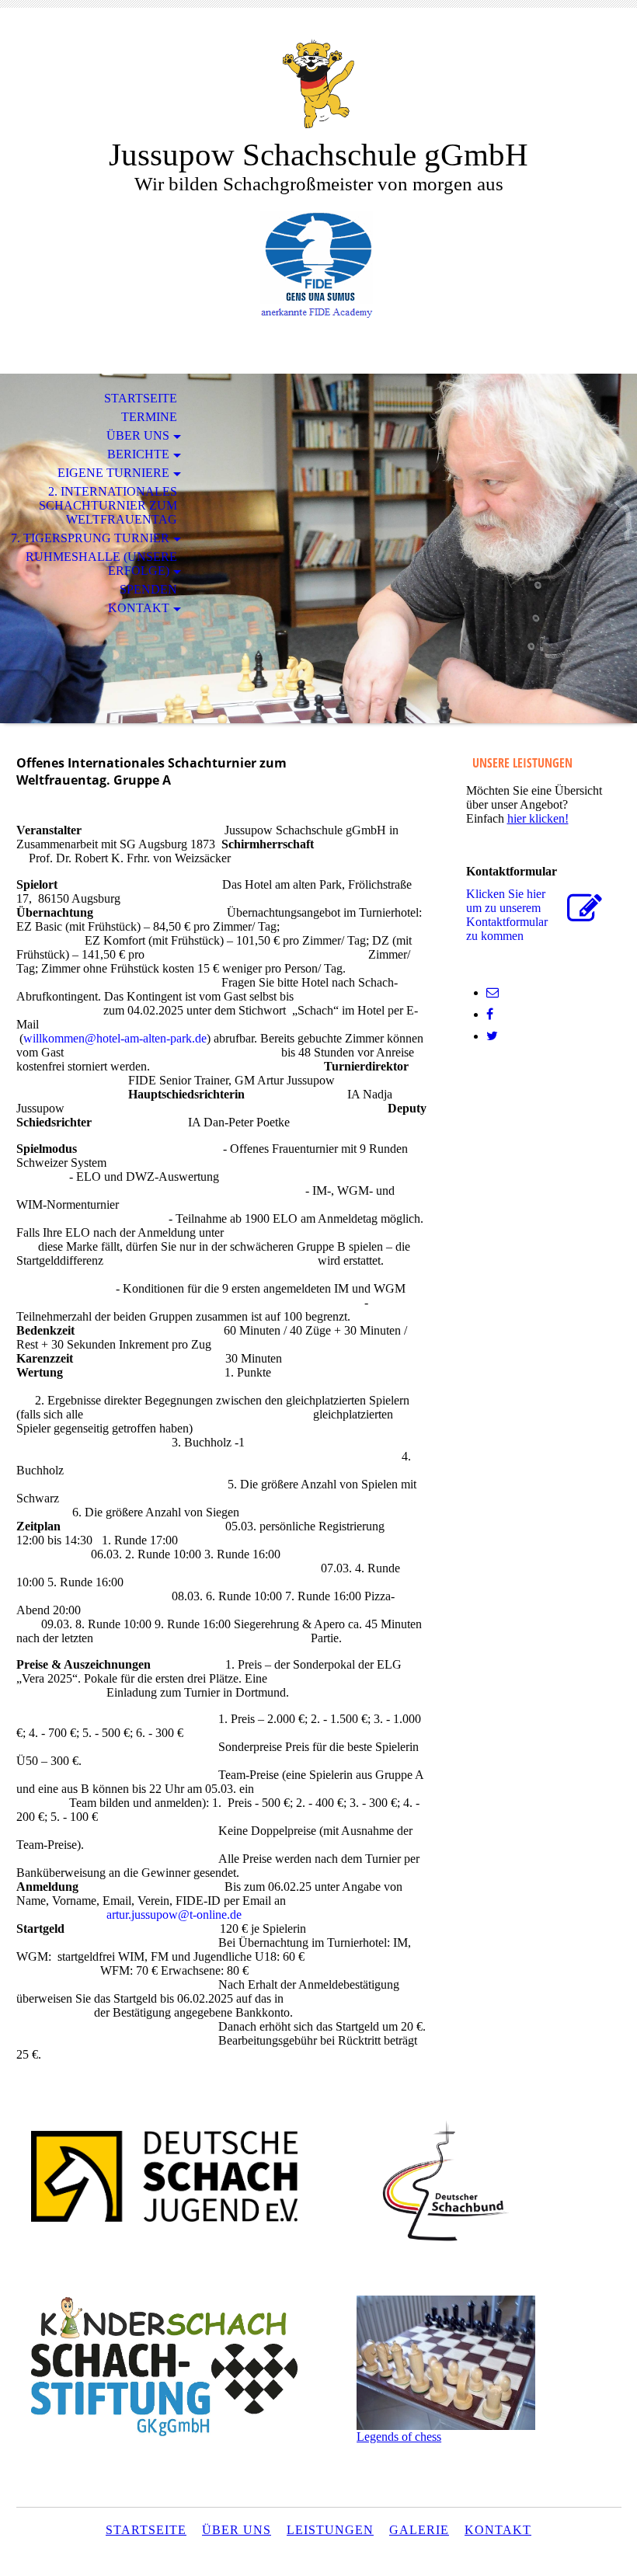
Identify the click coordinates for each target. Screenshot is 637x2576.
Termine (149, 417)
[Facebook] (490, 1014)
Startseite (141, 398)
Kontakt (139, 608)
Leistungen (330, 2530)
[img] (318, 84)
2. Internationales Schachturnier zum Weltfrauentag (108, 505)
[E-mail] (493, 992)
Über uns (138, 435)
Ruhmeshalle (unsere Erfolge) (101, 564)
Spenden (148, 589)
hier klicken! (538, 818)
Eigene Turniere (113, 473)
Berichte (138, 454)
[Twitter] (492, 1036)
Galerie (419, 2530)
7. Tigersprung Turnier (90, 538)
